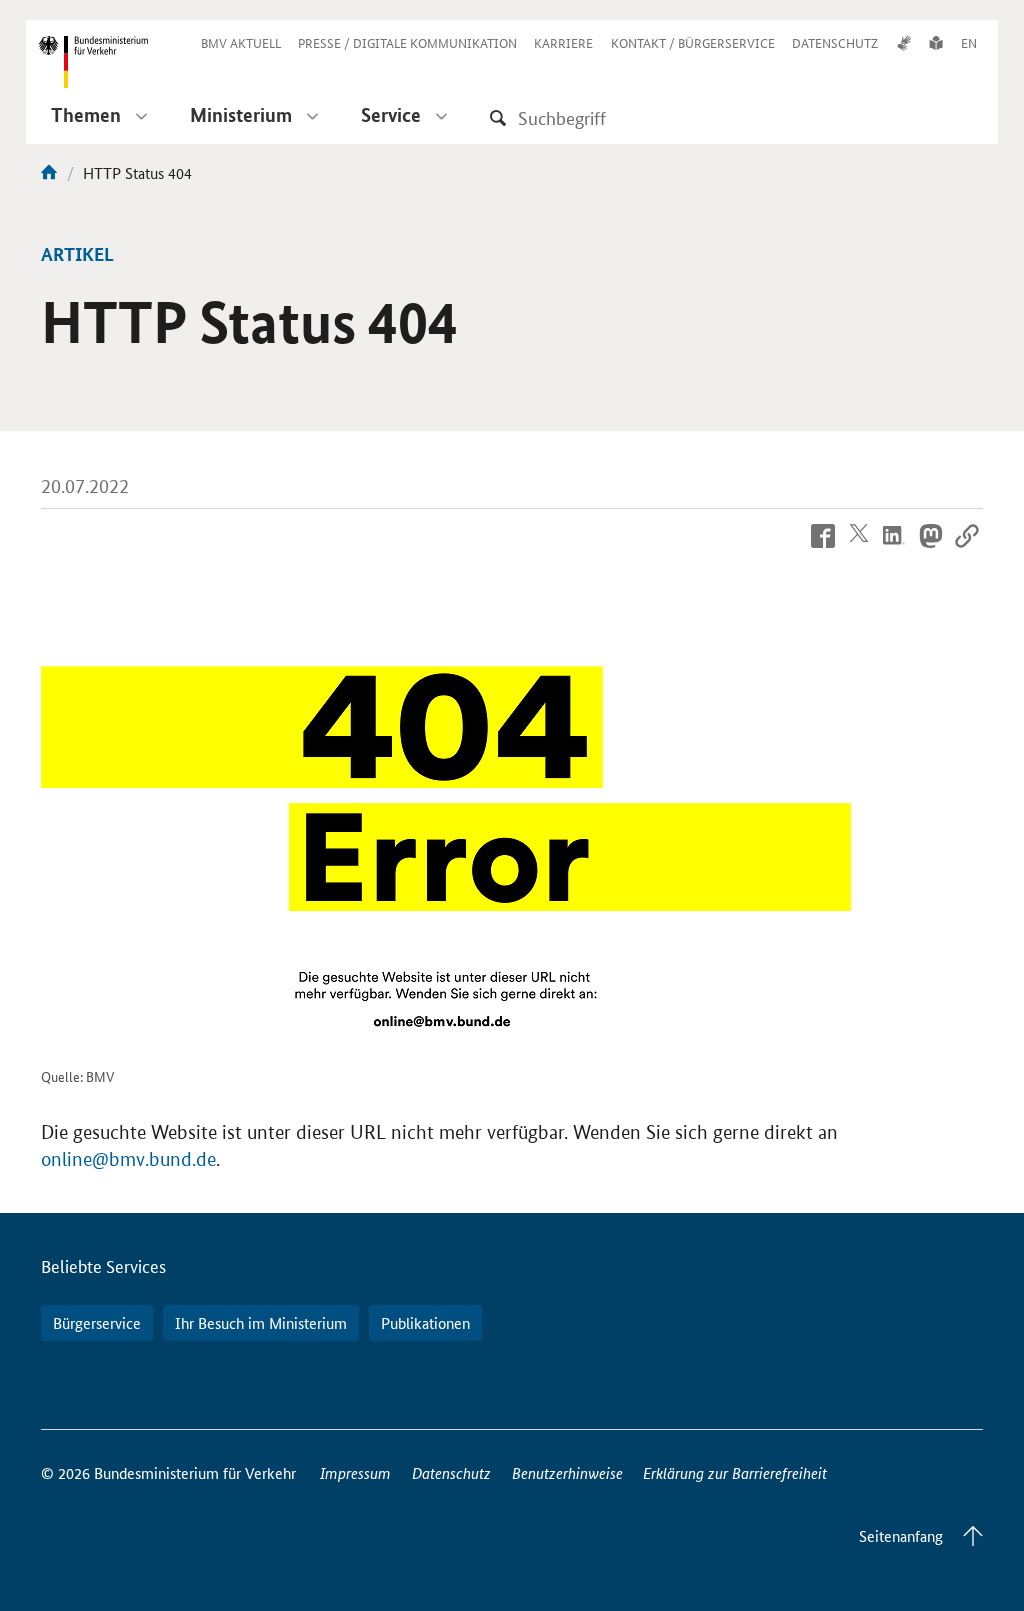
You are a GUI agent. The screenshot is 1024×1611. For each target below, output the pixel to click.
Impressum (355, 1472)
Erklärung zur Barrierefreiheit (735, 1472)
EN (969, 42)
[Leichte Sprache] (936, 42)
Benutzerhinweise (567, 1472)
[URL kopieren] (967, 550)
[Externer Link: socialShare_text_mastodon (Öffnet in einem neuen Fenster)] (931, 550)
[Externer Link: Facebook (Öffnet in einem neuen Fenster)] (823, 550)
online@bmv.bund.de (128, 1159)
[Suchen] (498, 117)
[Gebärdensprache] (904, 42)
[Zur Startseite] (49, 172)
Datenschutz (451, 1472)
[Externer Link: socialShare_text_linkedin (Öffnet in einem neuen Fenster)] (895, 550)
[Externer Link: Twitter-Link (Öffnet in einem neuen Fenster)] (859, 550)
